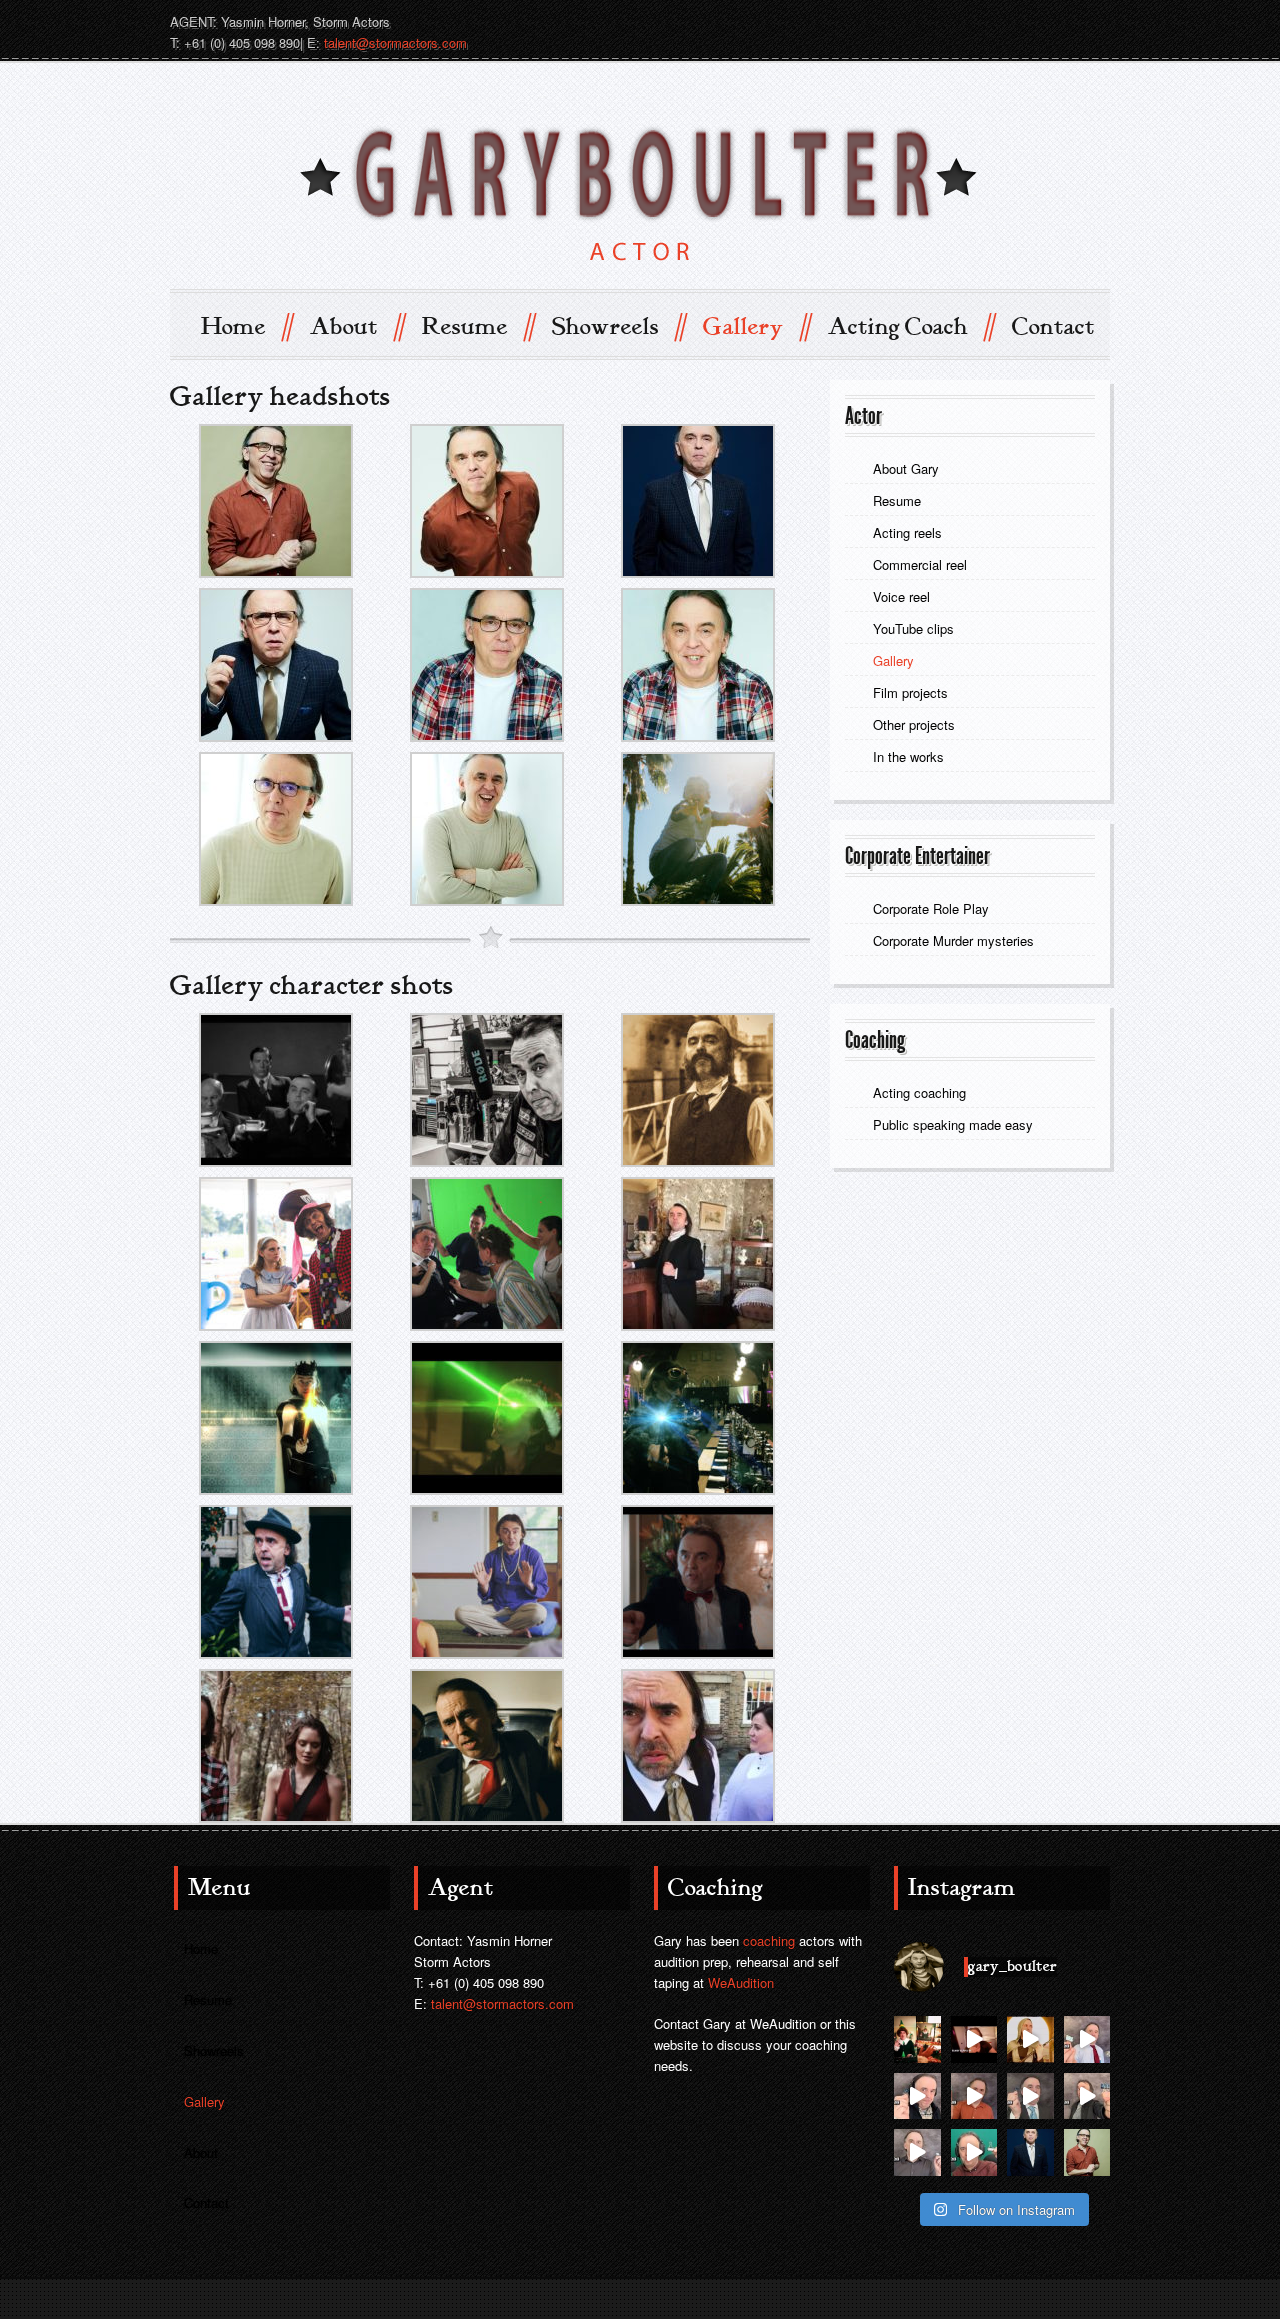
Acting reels (907, 532)
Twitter (1020, 21)
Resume (477, 325)
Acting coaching (919, 1092)
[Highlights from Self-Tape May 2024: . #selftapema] (974, 2152)
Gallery (756, 325)
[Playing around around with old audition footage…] (1030, 2039)
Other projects (914, 724)
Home (246, 325)
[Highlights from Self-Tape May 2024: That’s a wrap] (1087, 2039)
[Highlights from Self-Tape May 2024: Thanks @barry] (917, 2152)
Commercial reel (920, 564)
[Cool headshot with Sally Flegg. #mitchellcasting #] (1030, 2152)
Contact (1053, 327)
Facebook (1056, 21)
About (356, 325)
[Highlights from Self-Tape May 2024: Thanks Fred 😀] (974, 2096)
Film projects (910, 692)
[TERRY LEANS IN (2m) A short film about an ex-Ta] (974, 2039)
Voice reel (901, 596)
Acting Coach (910, 325)
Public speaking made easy (953, 1124)
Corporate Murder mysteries (955, 940)
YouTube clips (913, 628)
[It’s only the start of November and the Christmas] (917, 2039)
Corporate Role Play (931, 908)
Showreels (618, 325)
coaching (769, 1940)
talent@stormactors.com (395, 42)
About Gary (906, 468)
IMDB (984, 21)
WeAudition (741, 1982)
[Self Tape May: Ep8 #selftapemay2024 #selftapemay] (1087, 2096)
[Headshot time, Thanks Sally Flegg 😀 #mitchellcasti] (1087, 2152)
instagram (1092, 21)
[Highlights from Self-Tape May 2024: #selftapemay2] (917, 2096)
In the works (908, 756)
